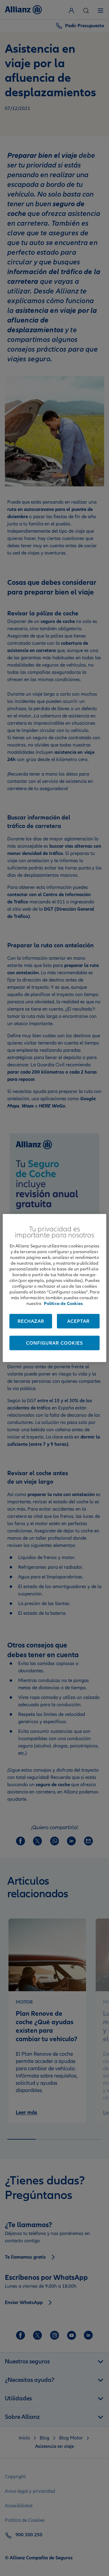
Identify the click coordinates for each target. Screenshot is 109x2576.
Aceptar (78, 1321)
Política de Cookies (63, 1303)
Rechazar (31, 1321)
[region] (54, 1288)
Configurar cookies (54, 1343)
